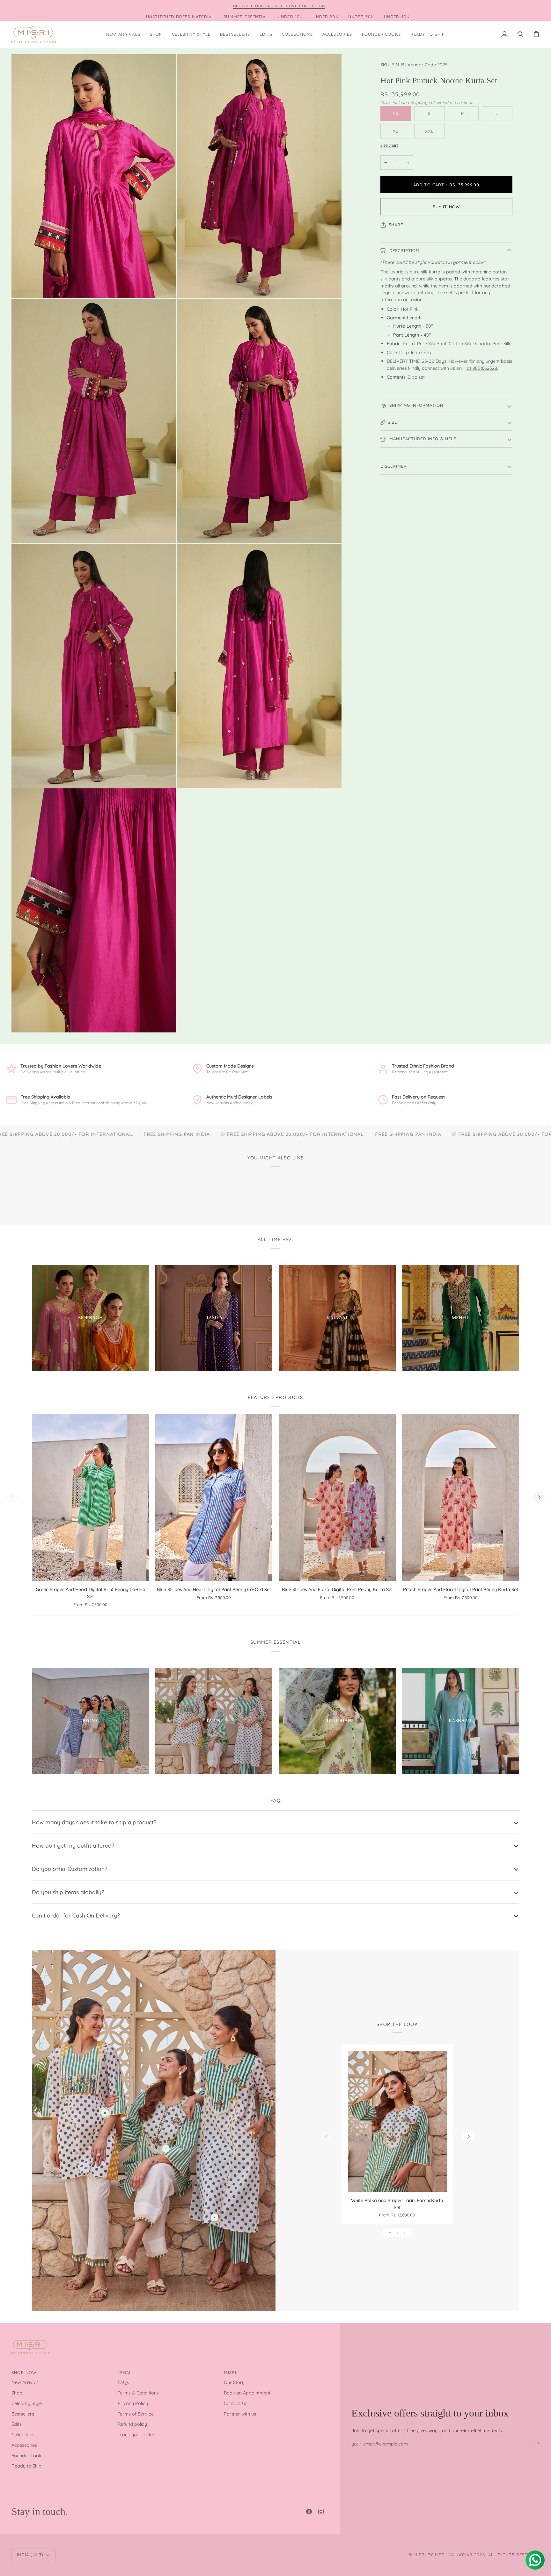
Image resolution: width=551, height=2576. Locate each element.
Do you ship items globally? (68, 1892)
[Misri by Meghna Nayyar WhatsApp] (466, 368)
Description (404, 250)
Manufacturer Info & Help (422, 439)
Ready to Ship (26, 2466)
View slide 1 (390, 2233)
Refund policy (132, 2424)
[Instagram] (321, 2512)
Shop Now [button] (24, 2372)
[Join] (534, 2443)
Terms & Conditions (138, 2393)
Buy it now (446, 207)
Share (396, 225)
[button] (156, 34)
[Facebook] (309, 2512)
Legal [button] (125, 2372)
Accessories (24, 2445)
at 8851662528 (482, 368)
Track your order (136, 2435)
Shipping (419, 102)
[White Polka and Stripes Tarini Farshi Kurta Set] (397, 2122)
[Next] (539, 1497)
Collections (23, 2435)
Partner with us (240, 2414)
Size (393, 422)
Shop (17, 2393)
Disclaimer (394, 466)
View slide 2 (397, 2233)
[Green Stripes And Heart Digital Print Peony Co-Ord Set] (90, 1497)
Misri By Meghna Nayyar (443, 2555)
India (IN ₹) (30, 2555)
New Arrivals (25, 2382)
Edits (17, 2424)
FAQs (123, 2382)
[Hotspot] (105, 2113)
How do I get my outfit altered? (73, 1845)
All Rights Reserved (514, 2555)
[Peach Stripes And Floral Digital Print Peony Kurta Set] (461, 1497)
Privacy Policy (133, 2403)
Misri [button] (230, 2372)
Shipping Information (416, 405)
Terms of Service (136, 2414)
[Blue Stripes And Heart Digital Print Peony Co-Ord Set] (214, 1497)
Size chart (389, 145)
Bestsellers (23, 2414)
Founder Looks (28, 2456)
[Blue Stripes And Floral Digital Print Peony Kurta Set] (337, 1497)
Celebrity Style (27, 2403)
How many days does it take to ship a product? (94, 1822)
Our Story (234, 2382)
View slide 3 (405, 2233)
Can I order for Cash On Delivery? (76, 1915)
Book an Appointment (247, 2393)
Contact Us (236, 2403)
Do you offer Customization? (70, 1869)
